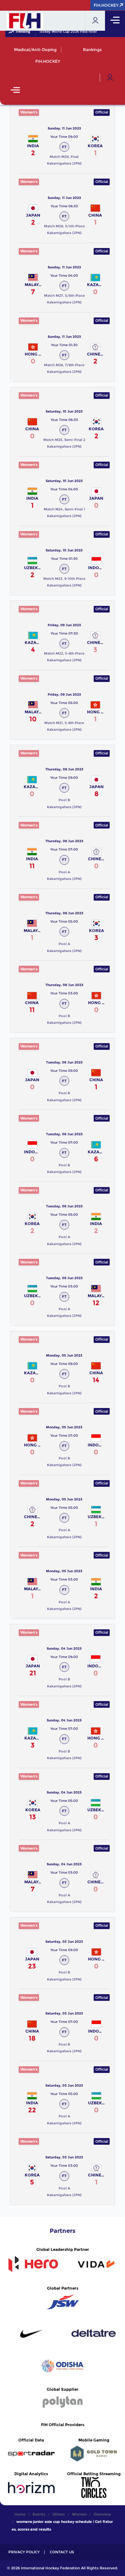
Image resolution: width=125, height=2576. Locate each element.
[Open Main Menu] (15, 91)
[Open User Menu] (110, 78)
